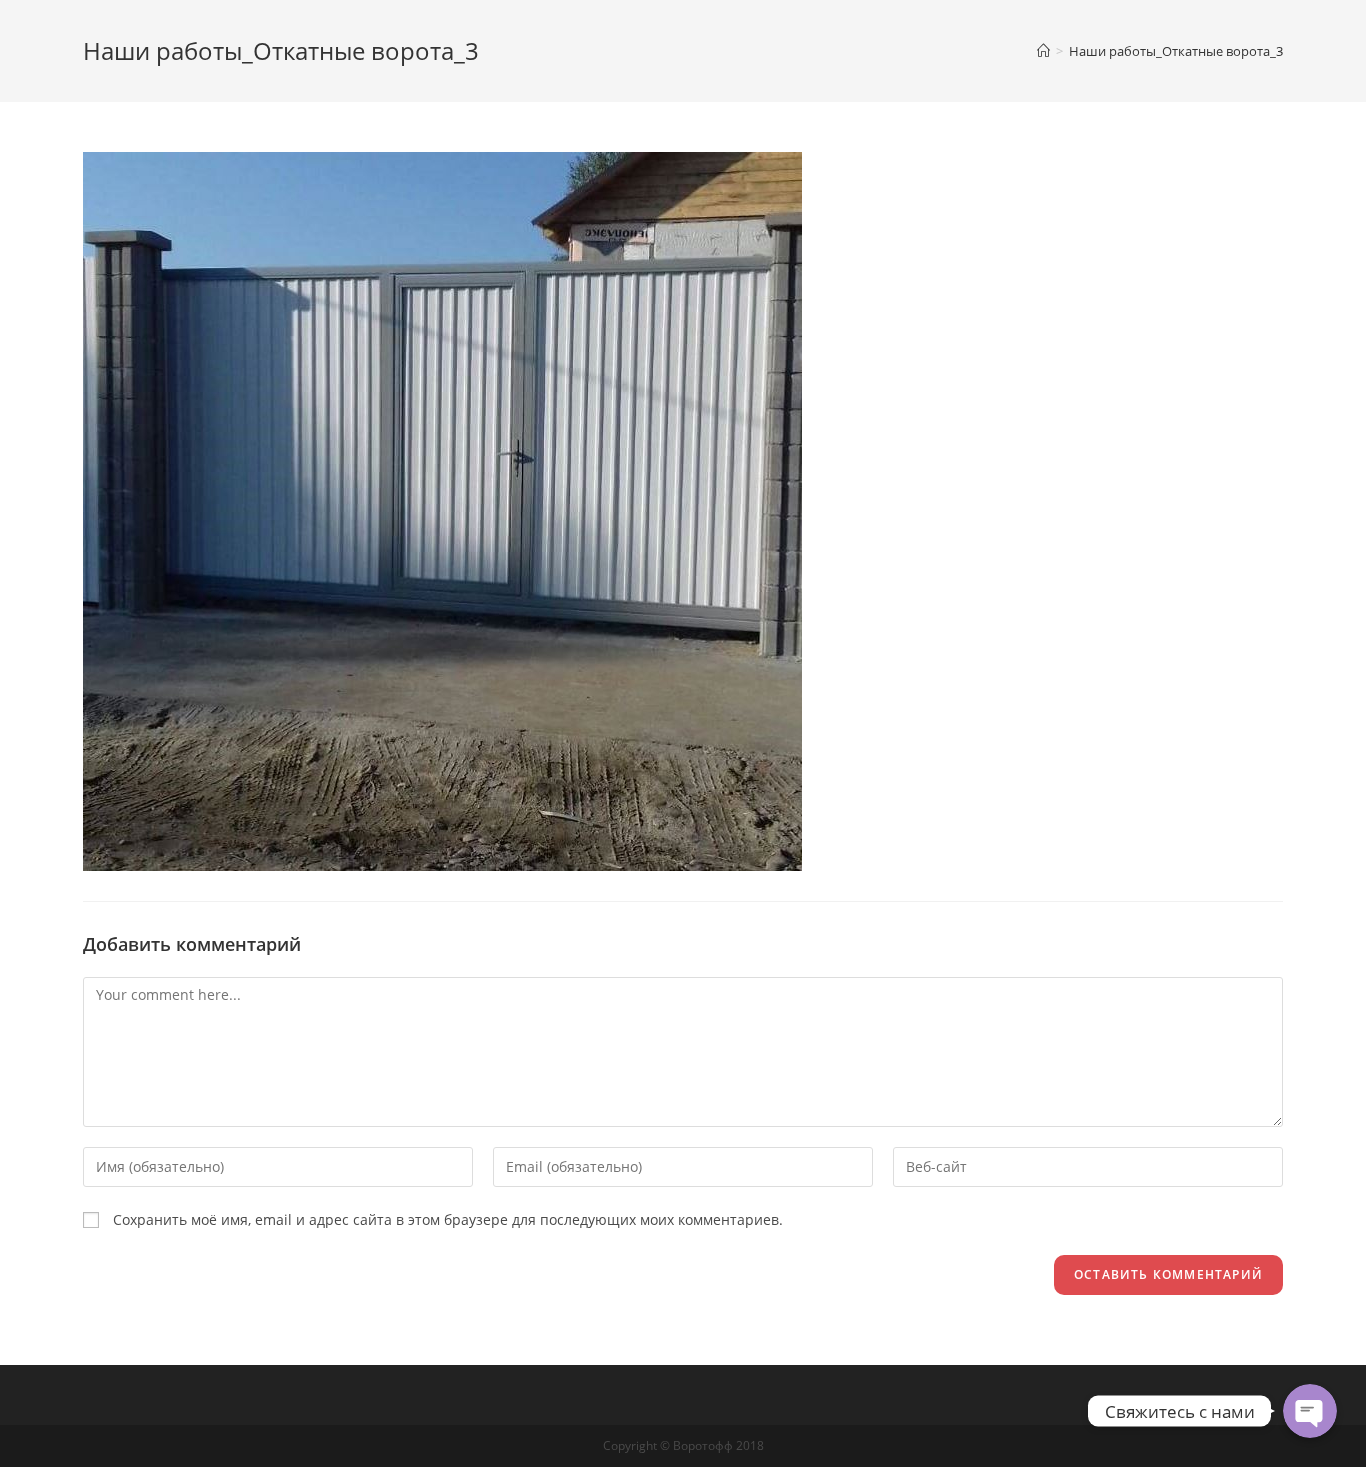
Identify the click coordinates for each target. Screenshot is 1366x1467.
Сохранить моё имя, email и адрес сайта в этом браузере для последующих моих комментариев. (448, 1219)
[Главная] (1043, 51)
